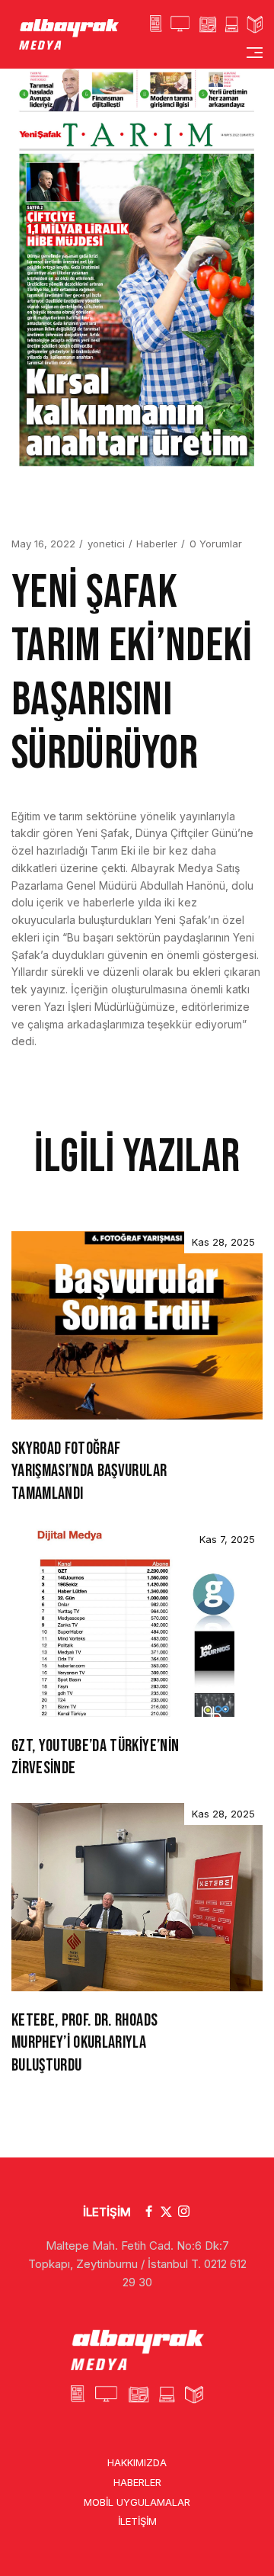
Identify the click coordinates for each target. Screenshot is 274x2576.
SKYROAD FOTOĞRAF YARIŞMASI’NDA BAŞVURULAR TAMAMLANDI (89, 1471)
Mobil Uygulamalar (137, 2501)
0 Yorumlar (216, 544)
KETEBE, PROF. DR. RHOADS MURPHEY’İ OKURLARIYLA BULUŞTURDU (84, 2043)
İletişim (137, 2521)
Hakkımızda (137, 2462)
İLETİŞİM (107, 2212)
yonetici (106, 544)
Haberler (157, 544)
